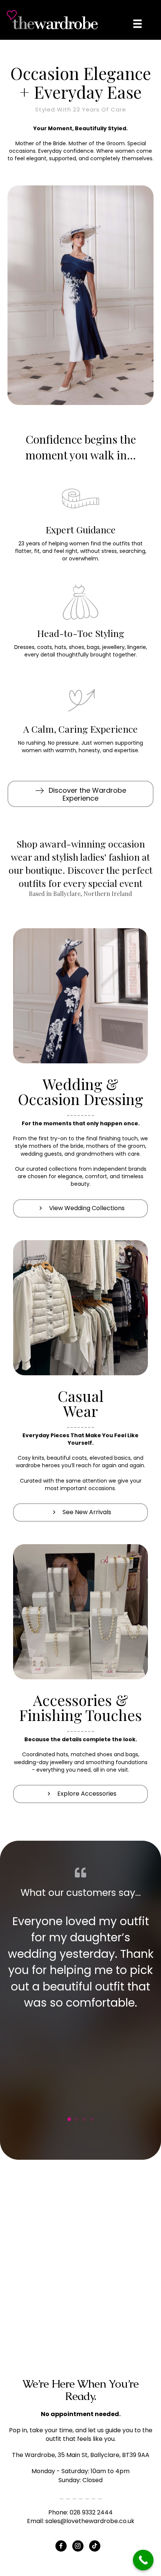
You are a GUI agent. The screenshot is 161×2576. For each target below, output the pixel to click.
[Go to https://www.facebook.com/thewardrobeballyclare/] (61, 2546)
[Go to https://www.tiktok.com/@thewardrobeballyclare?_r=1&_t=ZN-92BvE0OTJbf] (95, 2546)
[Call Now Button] (143, 2560)
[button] (80, 794)
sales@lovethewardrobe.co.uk (90, 2521)
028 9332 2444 (91, 2512)
